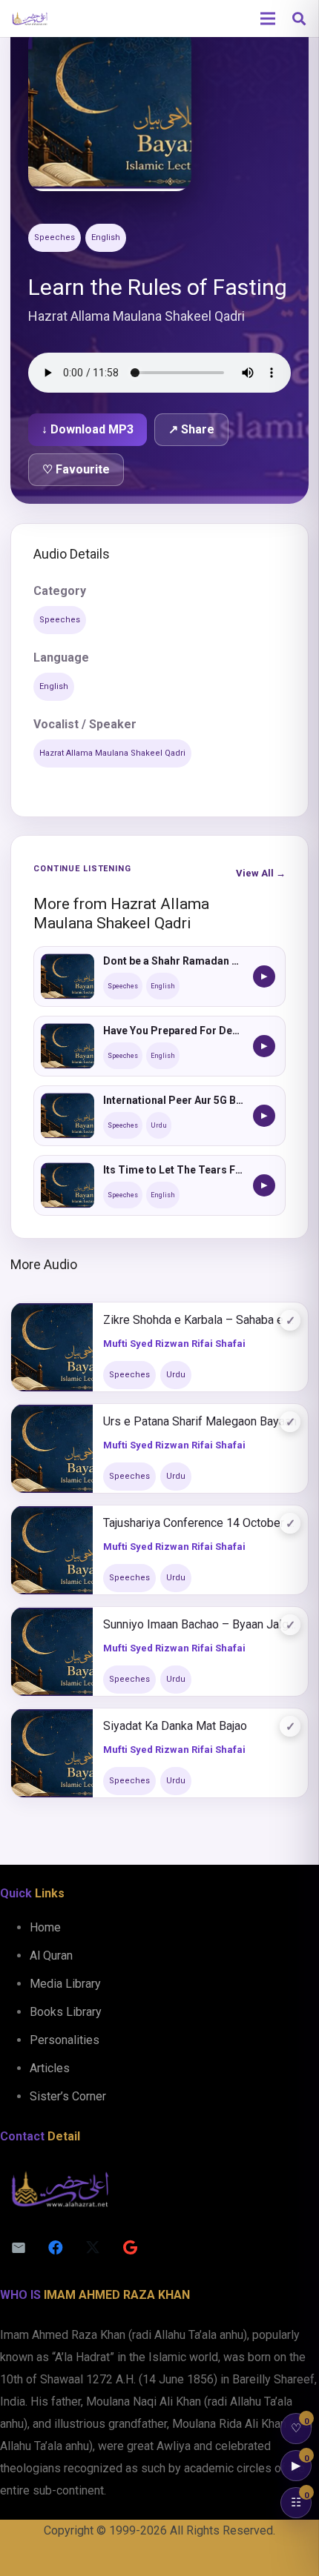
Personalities (65, 2040)
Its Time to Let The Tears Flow (174, 1170)
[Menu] (268, 19)
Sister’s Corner (68, 2096)
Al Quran (51, 1956)
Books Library (66, 2012)
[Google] (130, 2248)
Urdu (159, 1125)
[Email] (19, 2248)
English (106, 237)
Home (45, 1927)
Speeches (55, 237)
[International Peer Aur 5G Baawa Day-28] (68, 1116)
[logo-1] (30, 19)
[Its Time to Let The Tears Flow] (68, 1185)
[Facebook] (56, 2248)
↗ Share (191, 429)
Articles (50, 2068)
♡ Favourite (76, 469)
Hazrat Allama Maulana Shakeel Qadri (112, 753)
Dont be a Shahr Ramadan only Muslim (174, 961)
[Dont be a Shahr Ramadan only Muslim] (68, 976)
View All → (261, 873)
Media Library (65, 1984)
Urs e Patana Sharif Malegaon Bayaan (200, 1421)
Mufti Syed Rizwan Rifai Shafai (174, 1344)
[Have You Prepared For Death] (68, 1046)
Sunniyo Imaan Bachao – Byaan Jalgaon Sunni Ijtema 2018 (200, 1624)
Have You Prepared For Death (174, 1031)
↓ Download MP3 (88, 429)
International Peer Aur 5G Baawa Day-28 (174, 1100)
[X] (93, 2248)
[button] (299, 19)
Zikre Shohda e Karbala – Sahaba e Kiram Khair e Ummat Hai (200, 1320)
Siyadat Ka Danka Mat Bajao (175, 1726)
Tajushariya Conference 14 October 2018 (200, 1523)
